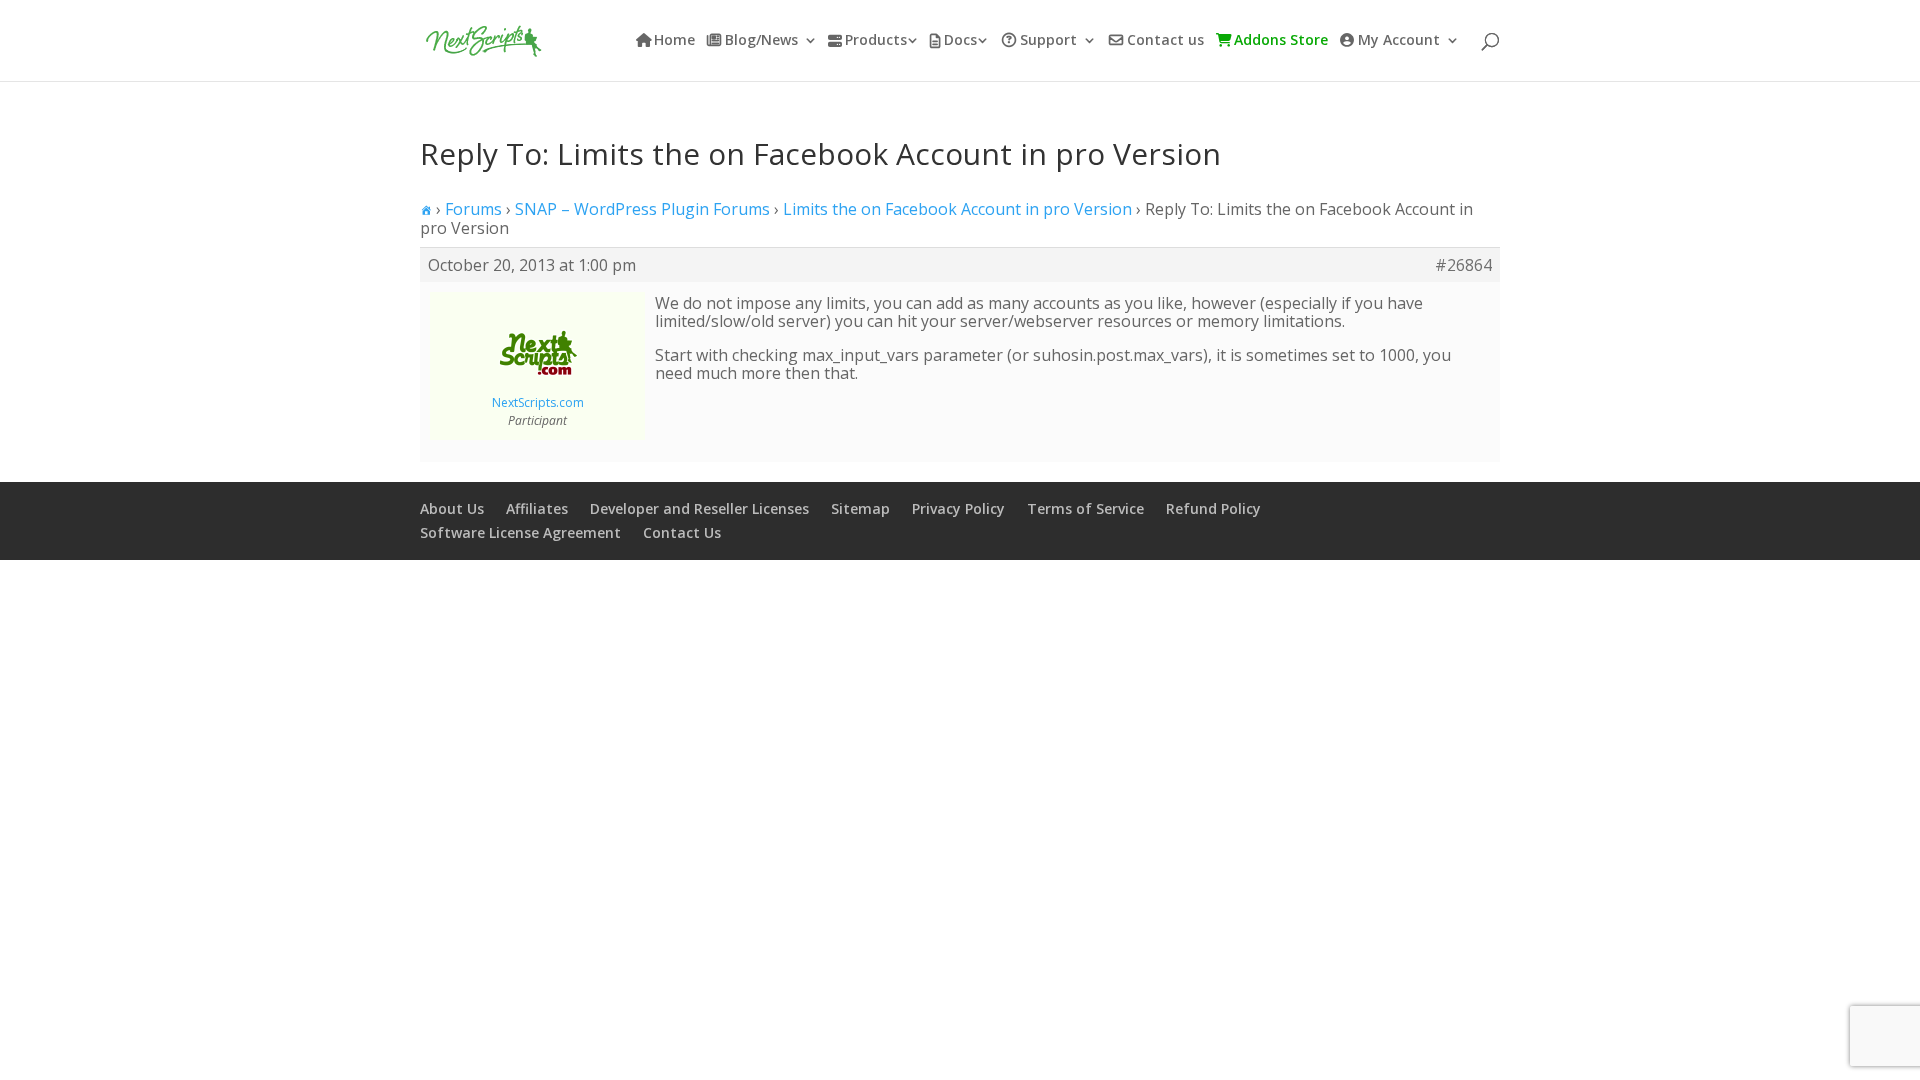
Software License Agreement (520, 532)
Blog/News (761, 41)
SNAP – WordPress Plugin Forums (642, 209)
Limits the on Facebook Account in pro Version (957, 209)
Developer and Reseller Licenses (699, 508)
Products (876, 41)
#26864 (1463, 265)
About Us (452, 508)
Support (1048, 41)
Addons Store (1281, 41)
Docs (960, 41)
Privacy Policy (958, 508)
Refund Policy (1213, 508)
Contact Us (682, 532)
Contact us (1165, 41)
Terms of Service (1085, 508)
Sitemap (860, 508)
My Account (1399, 41)
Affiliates (537, 508)
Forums (473, 209)
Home (674, 41)
